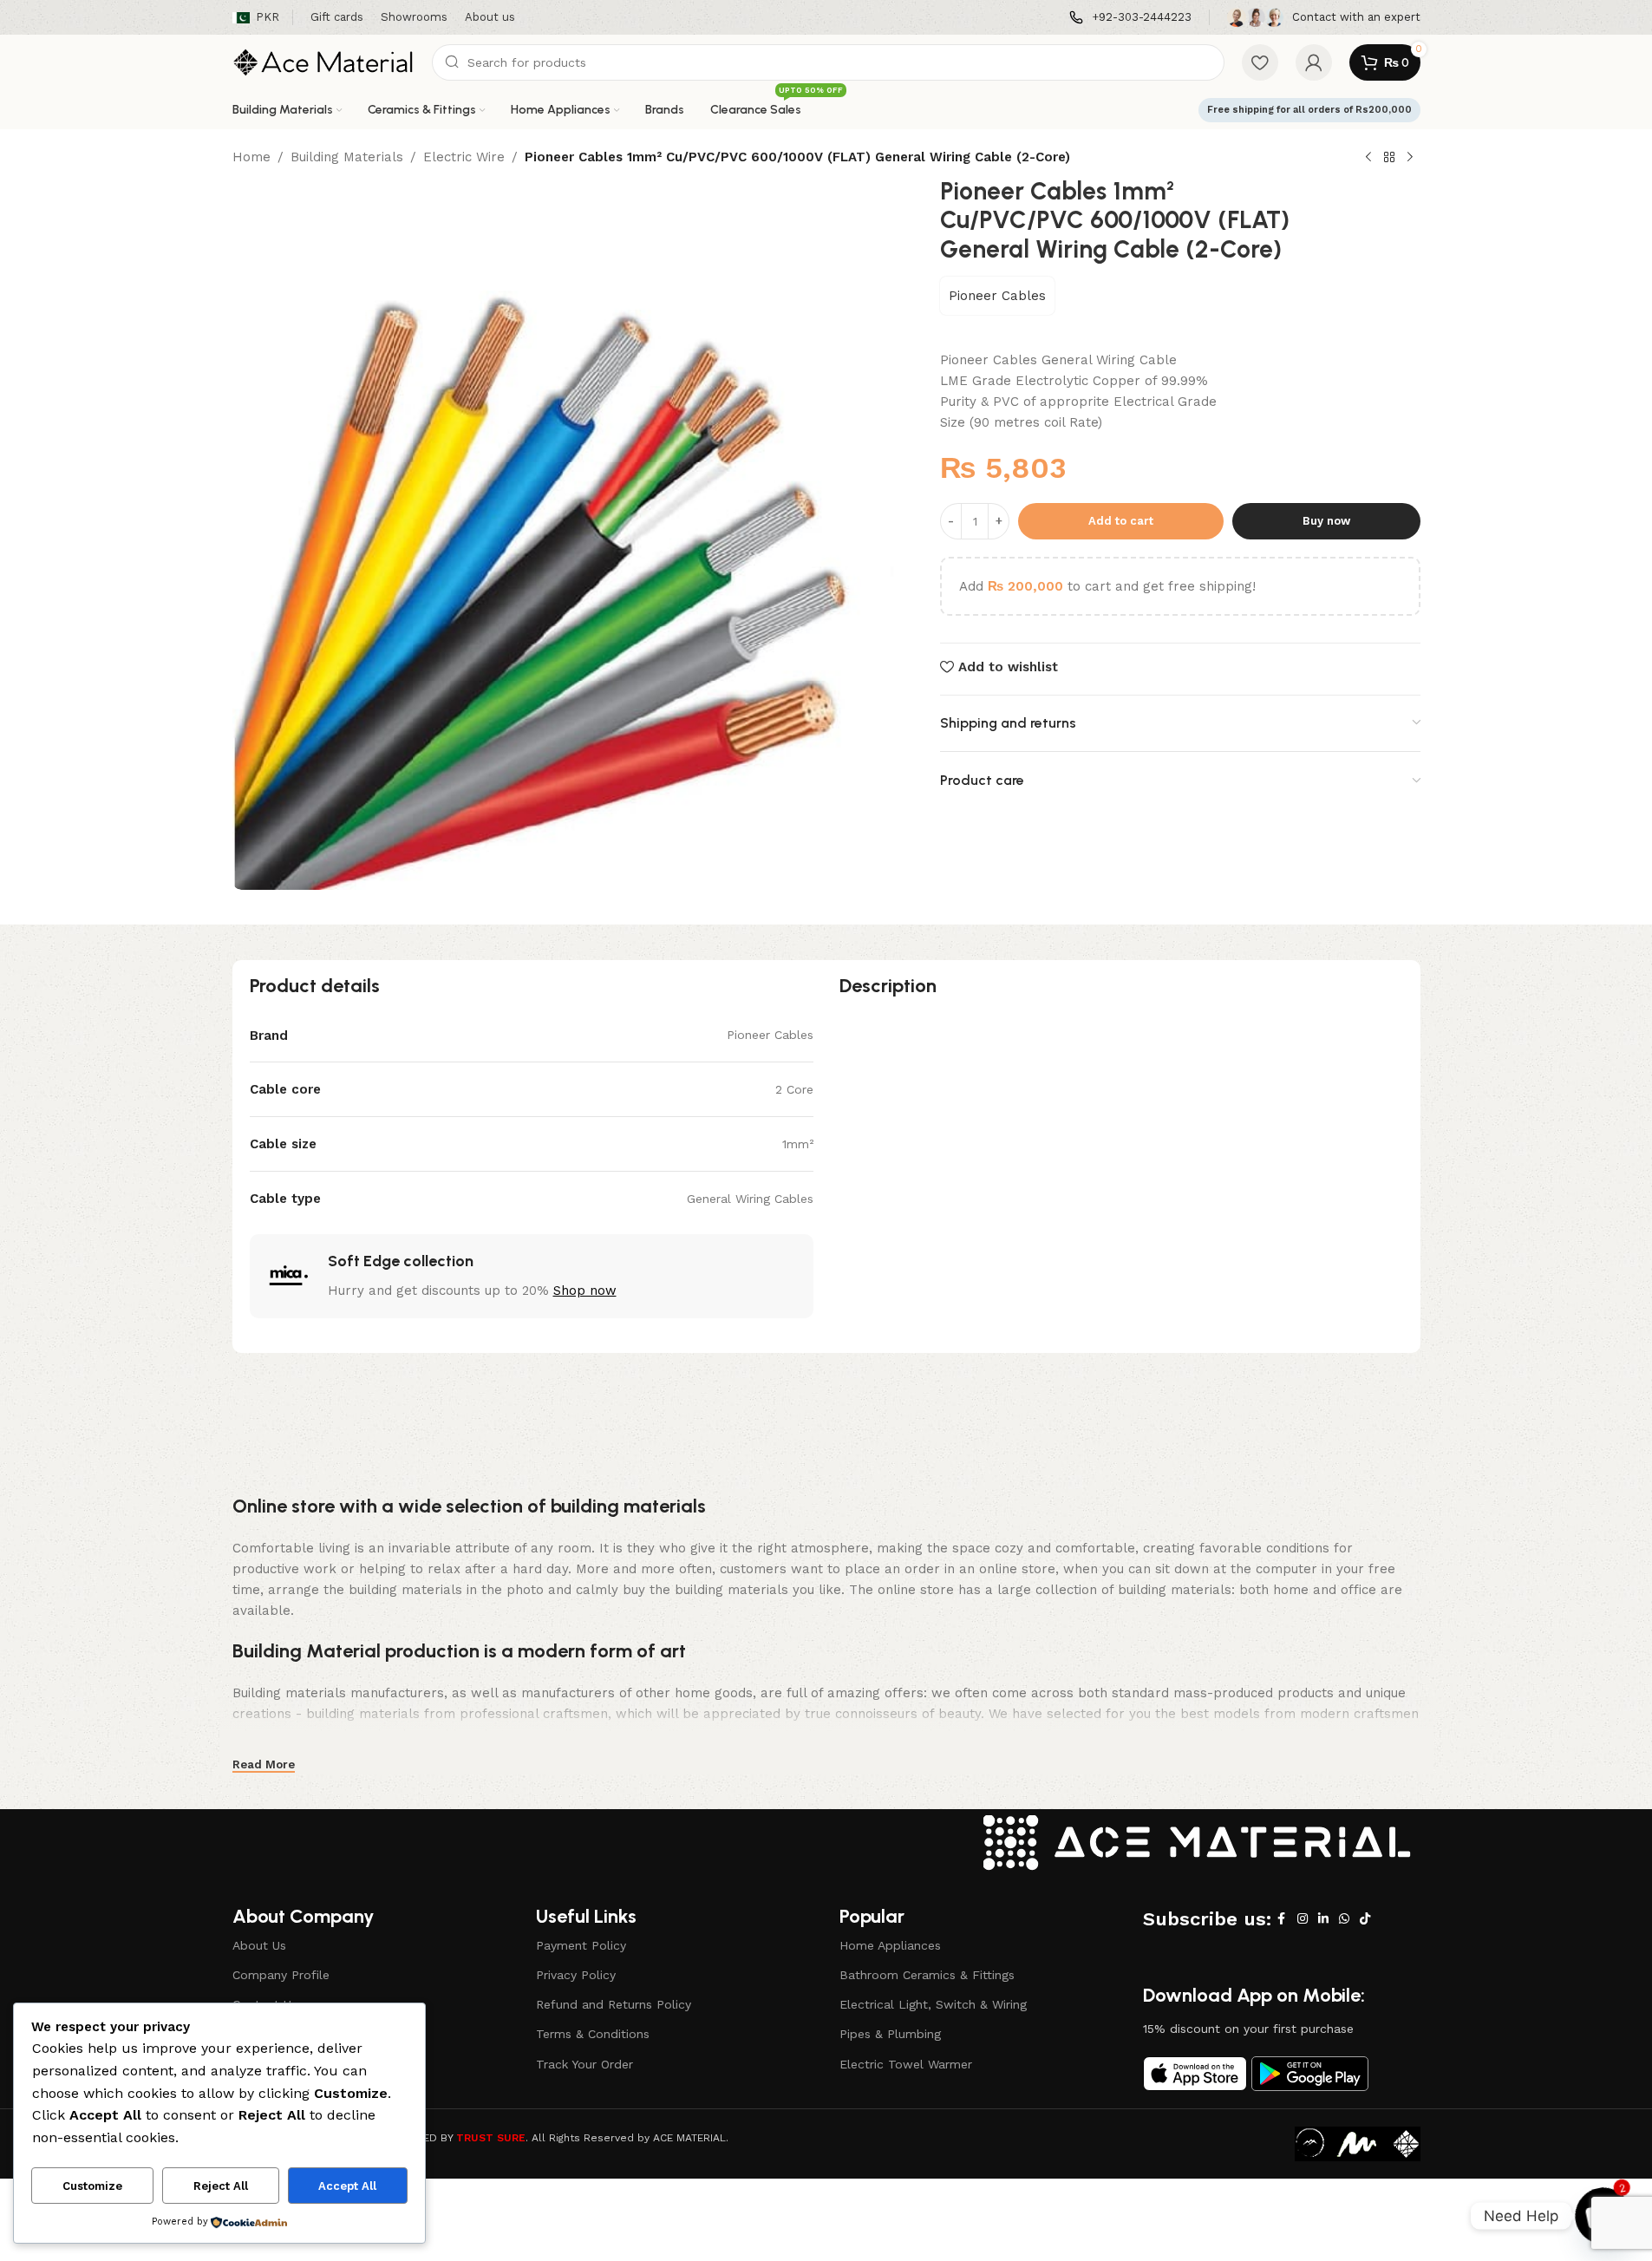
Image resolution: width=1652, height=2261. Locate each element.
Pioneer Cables (997, 296)
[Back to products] (1389, 158)
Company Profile (281, 1975)
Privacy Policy (576, 1975)
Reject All (221, 2186)
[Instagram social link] (1303, 1919)
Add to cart (1121, 521)
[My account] (1314, 62)
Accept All (347, 2186)
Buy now (1326, 521)
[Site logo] (323, 62)
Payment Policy (581, 1945)
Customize (92, 2186)
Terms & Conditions (593, 2034)
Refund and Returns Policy (614, 2004)
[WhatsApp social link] (1344, 1919)
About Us (259, 1945)
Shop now (585, 1291)
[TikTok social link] (1365, 1919)
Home (251, 157)
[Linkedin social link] (1323, 1919)
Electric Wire (464, 157)
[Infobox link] (1130, 18)
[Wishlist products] (1260, 62)
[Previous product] (1368, 158)
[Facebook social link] (1282, 1919)
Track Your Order (584, 2064)
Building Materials (347, 157)
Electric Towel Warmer (906, 2064)
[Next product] (1410, 158)
